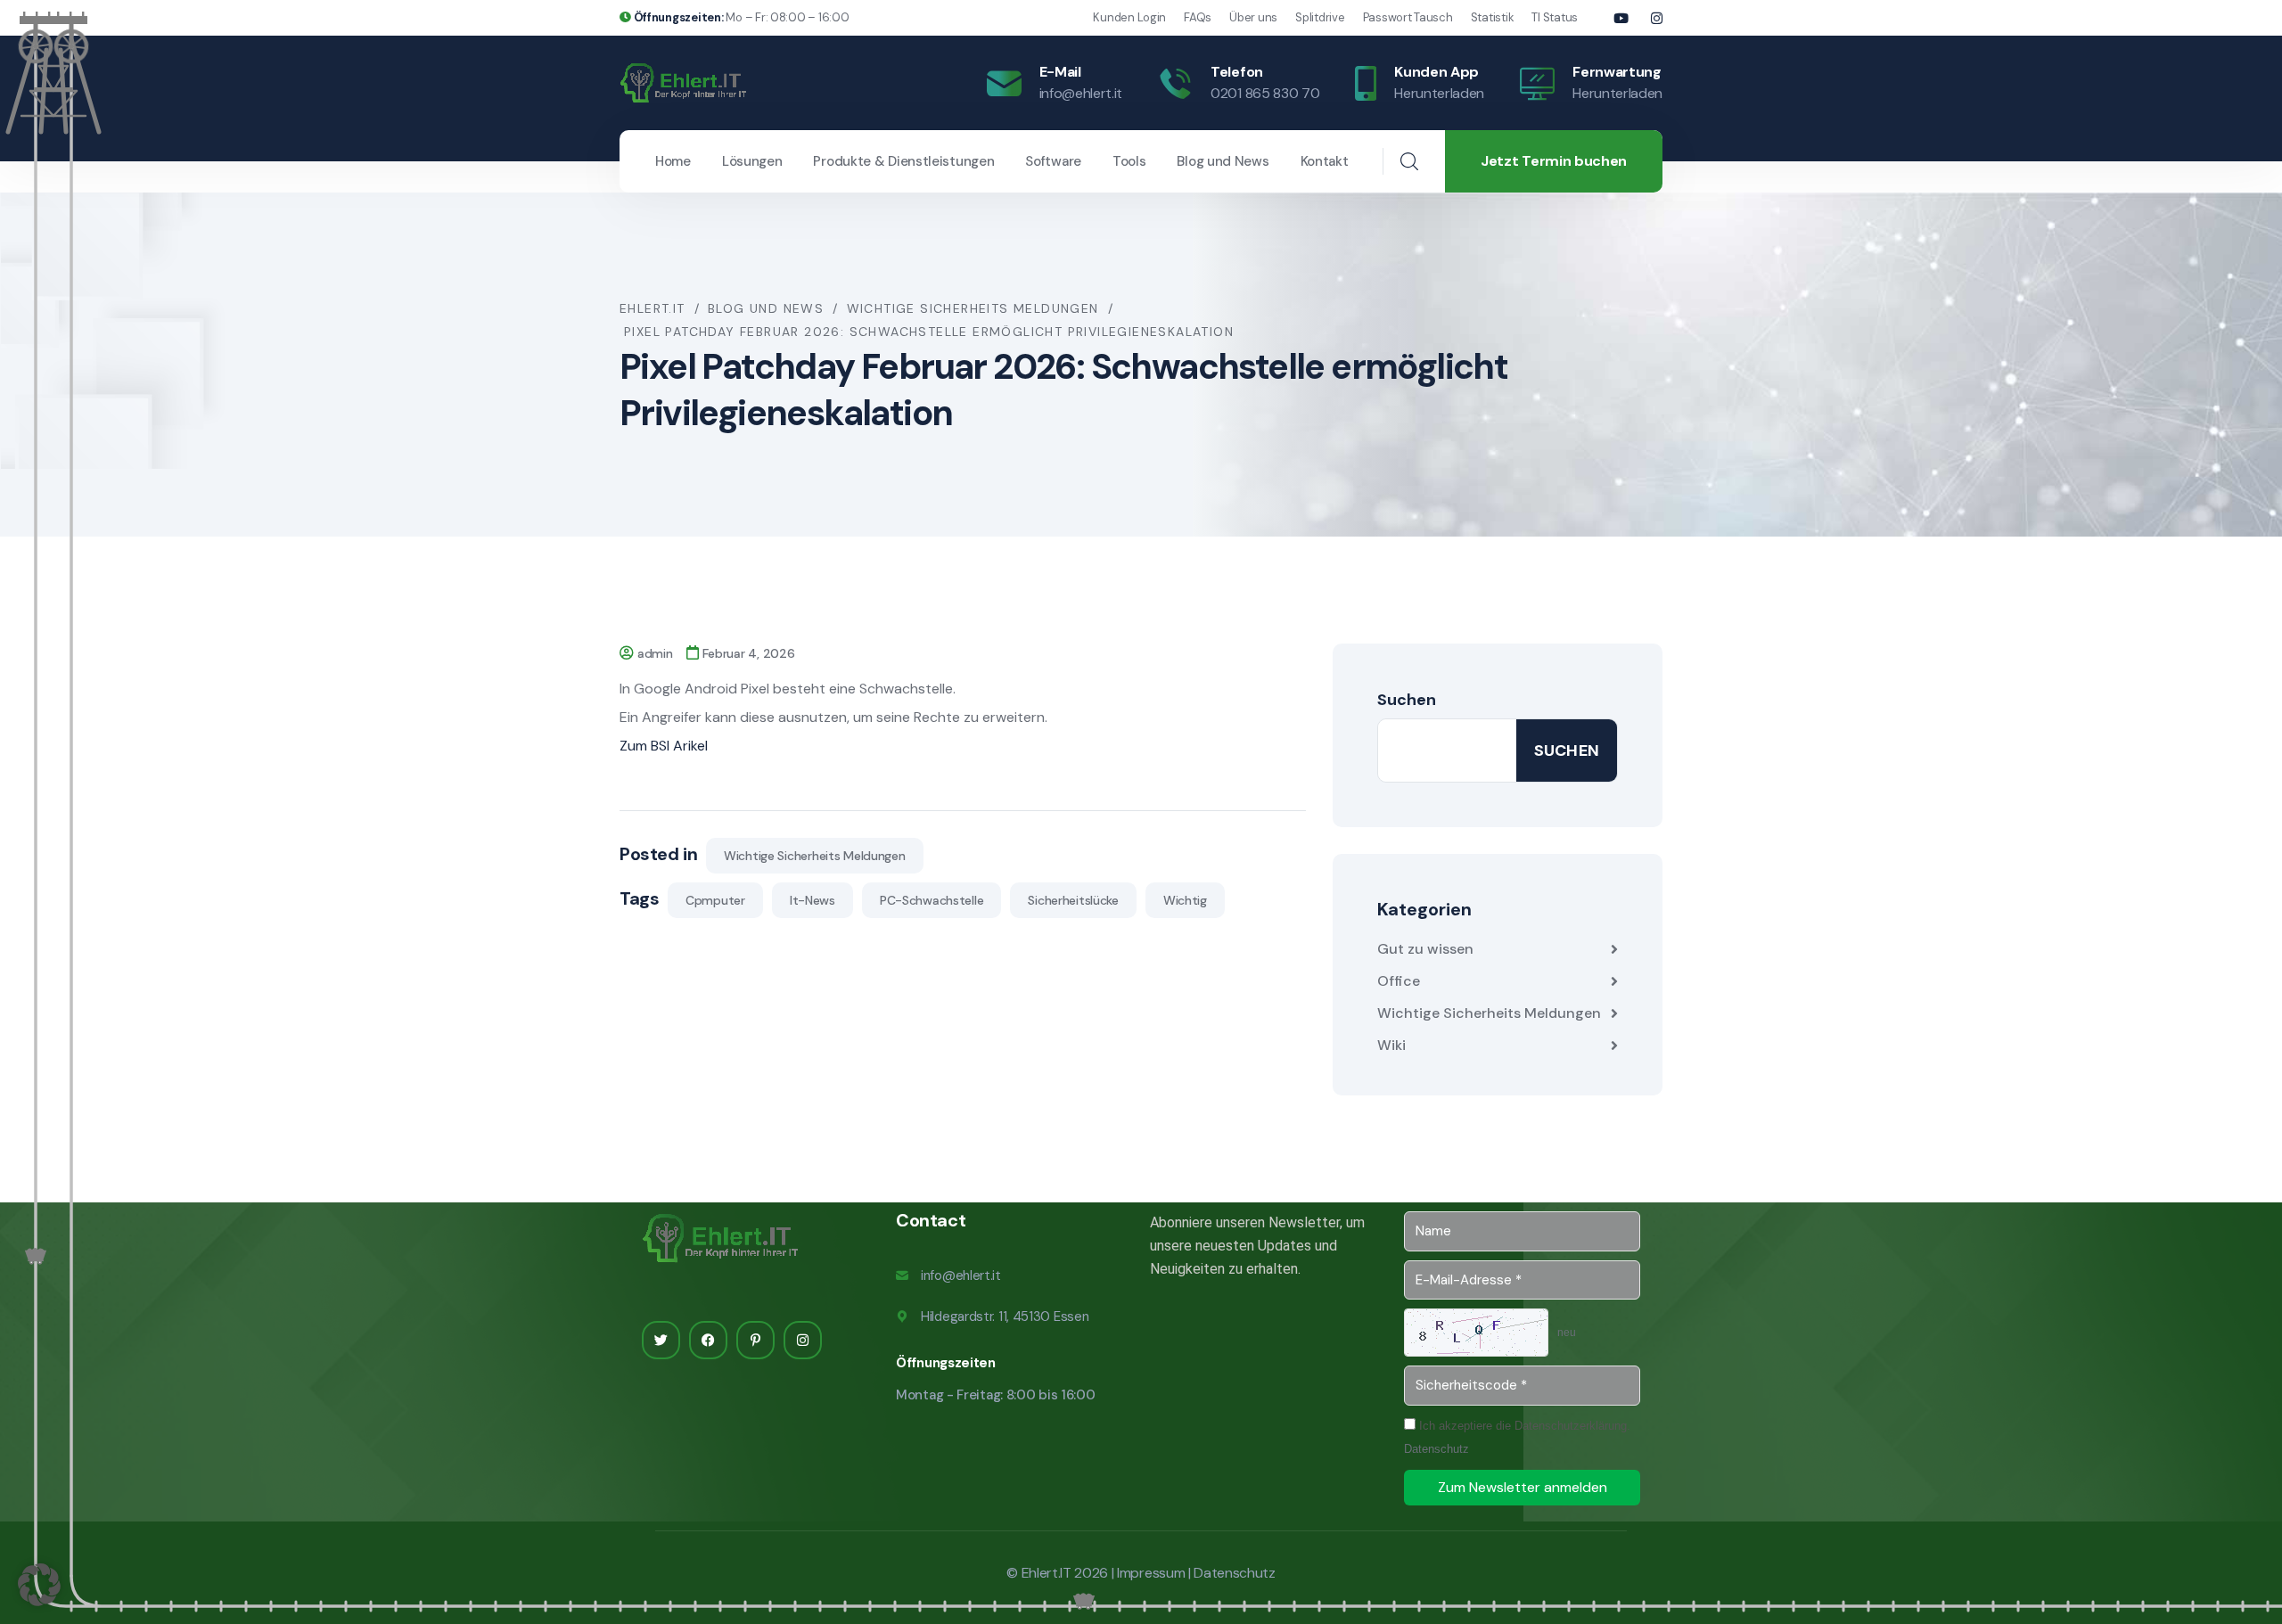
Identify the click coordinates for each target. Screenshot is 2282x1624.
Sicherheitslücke (1073, 900)
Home (673, 161)
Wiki (1391, 1045)
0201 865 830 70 (1265, 93)
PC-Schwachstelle (932, 900)
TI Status (1555, 17)
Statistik (1493, 17)
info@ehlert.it (1081, 93)
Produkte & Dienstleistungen (903, 161)
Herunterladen (1439, 93)
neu (1567, 1333)
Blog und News (1223, 161)
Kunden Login (1129, 17)
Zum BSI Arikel (664, 746)
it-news (813, 900)
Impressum (1151, 1573)
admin (655, 653)
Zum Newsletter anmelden (1523, 1487)
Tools (1129, 161)
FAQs (1198, 17)
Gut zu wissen (1425, 949)
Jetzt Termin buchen (1554, 161)
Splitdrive (1320, 17)
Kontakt (1325, 161)
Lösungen (752, 161)
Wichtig (1185, 900)
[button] (39, 1585)
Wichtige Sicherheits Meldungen (815, 856)
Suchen (1407, 700)
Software (1053, 161)
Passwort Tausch (1408, 17)
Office (1399, 981)
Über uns (1253, 17)
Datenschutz (1437, 1449)
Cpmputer (715, 900)
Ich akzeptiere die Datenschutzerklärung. (1517, 1437)
